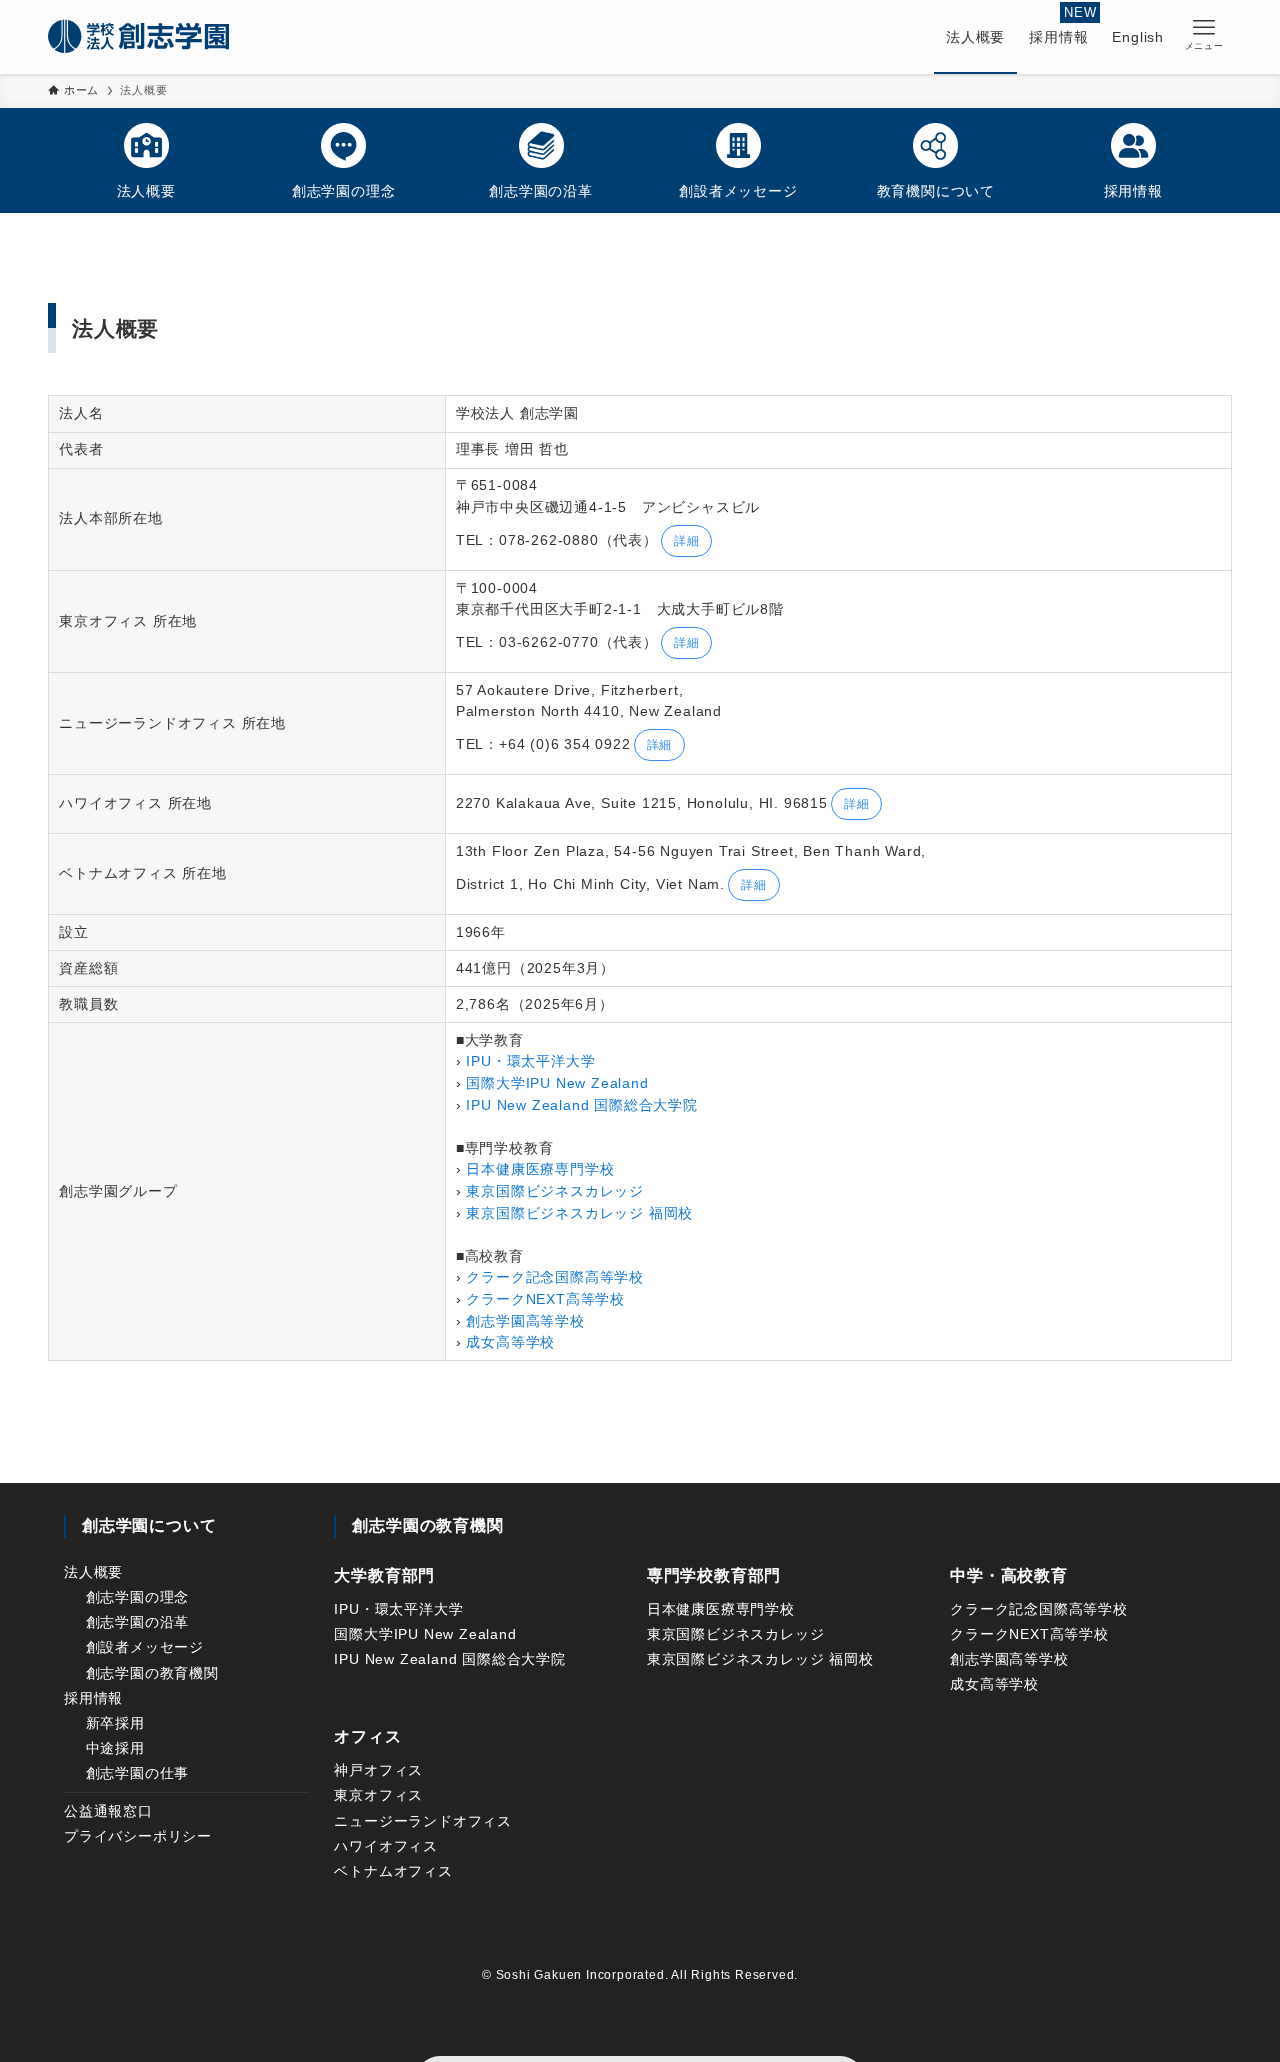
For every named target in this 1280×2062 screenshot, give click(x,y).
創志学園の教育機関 (152, 1673)
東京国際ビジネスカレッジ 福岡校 (579, 1213)
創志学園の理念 (138, 1597)
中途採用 (115, 1748)
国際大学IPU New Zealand (557, 1083)
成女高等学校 (510, 1342)
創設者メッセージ (145, 1647)
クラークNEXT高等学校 (545, 1299)
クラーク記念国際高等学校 (555, 1277)
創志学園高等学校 (525, 1321)
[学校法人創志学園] (138, 37)
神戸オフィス (378, 1770)
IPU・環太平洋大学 (530, 1061)
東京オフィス (378, 1795)
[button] (1204, 34)
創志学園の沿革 (138, 1622)
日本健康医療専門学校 (540, 1169)
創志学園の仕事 (138, 1773)
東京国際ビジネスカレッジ (555, 1191)
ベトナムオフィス (393, 1871)
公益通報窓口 (108, 1811)
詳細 (686, 541)
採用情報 (93, 1698)
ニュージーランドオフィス (423, 1821)
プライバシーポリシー (138, 1836)
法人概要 (93, 1572)
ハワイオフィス (386, 1846)
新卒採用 (115, 1723)
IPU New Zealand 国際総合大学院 (581, 1105)
